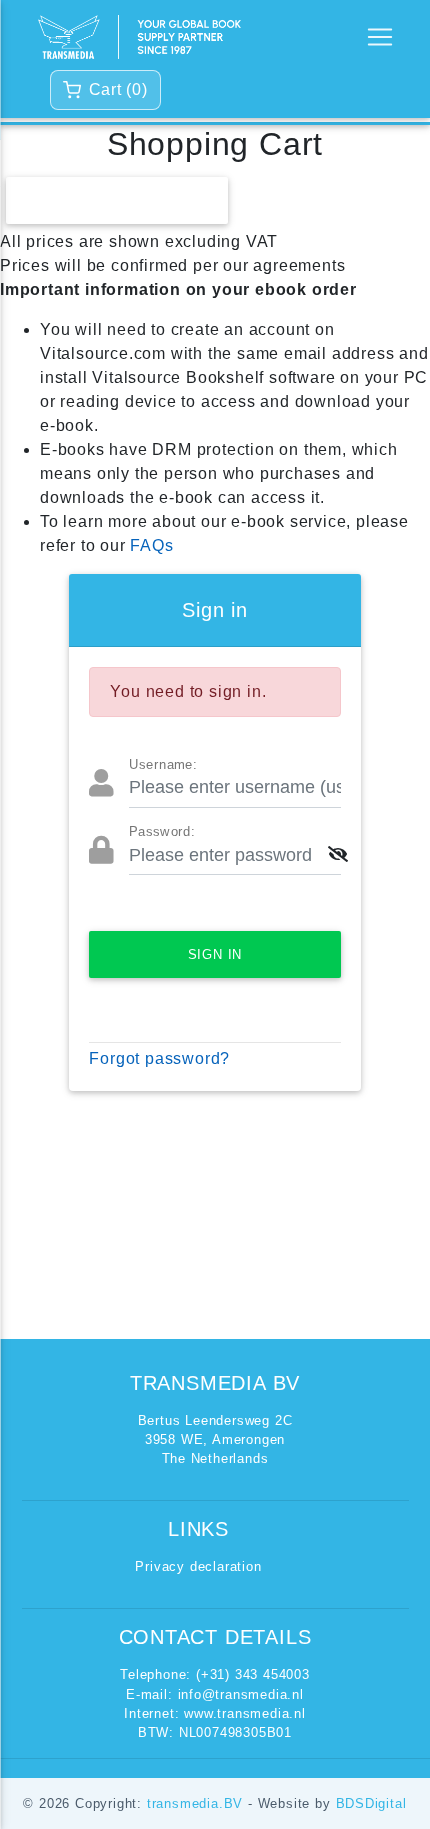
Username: (163, 765)
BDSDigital (371, 1803)
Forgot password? (159, 1058)
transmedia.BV (197, 1803)
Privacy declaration (198, 1566)
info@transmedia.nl (241, 1694)
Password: (162, 832)
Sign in (215, 954)
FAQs (151, 545)
